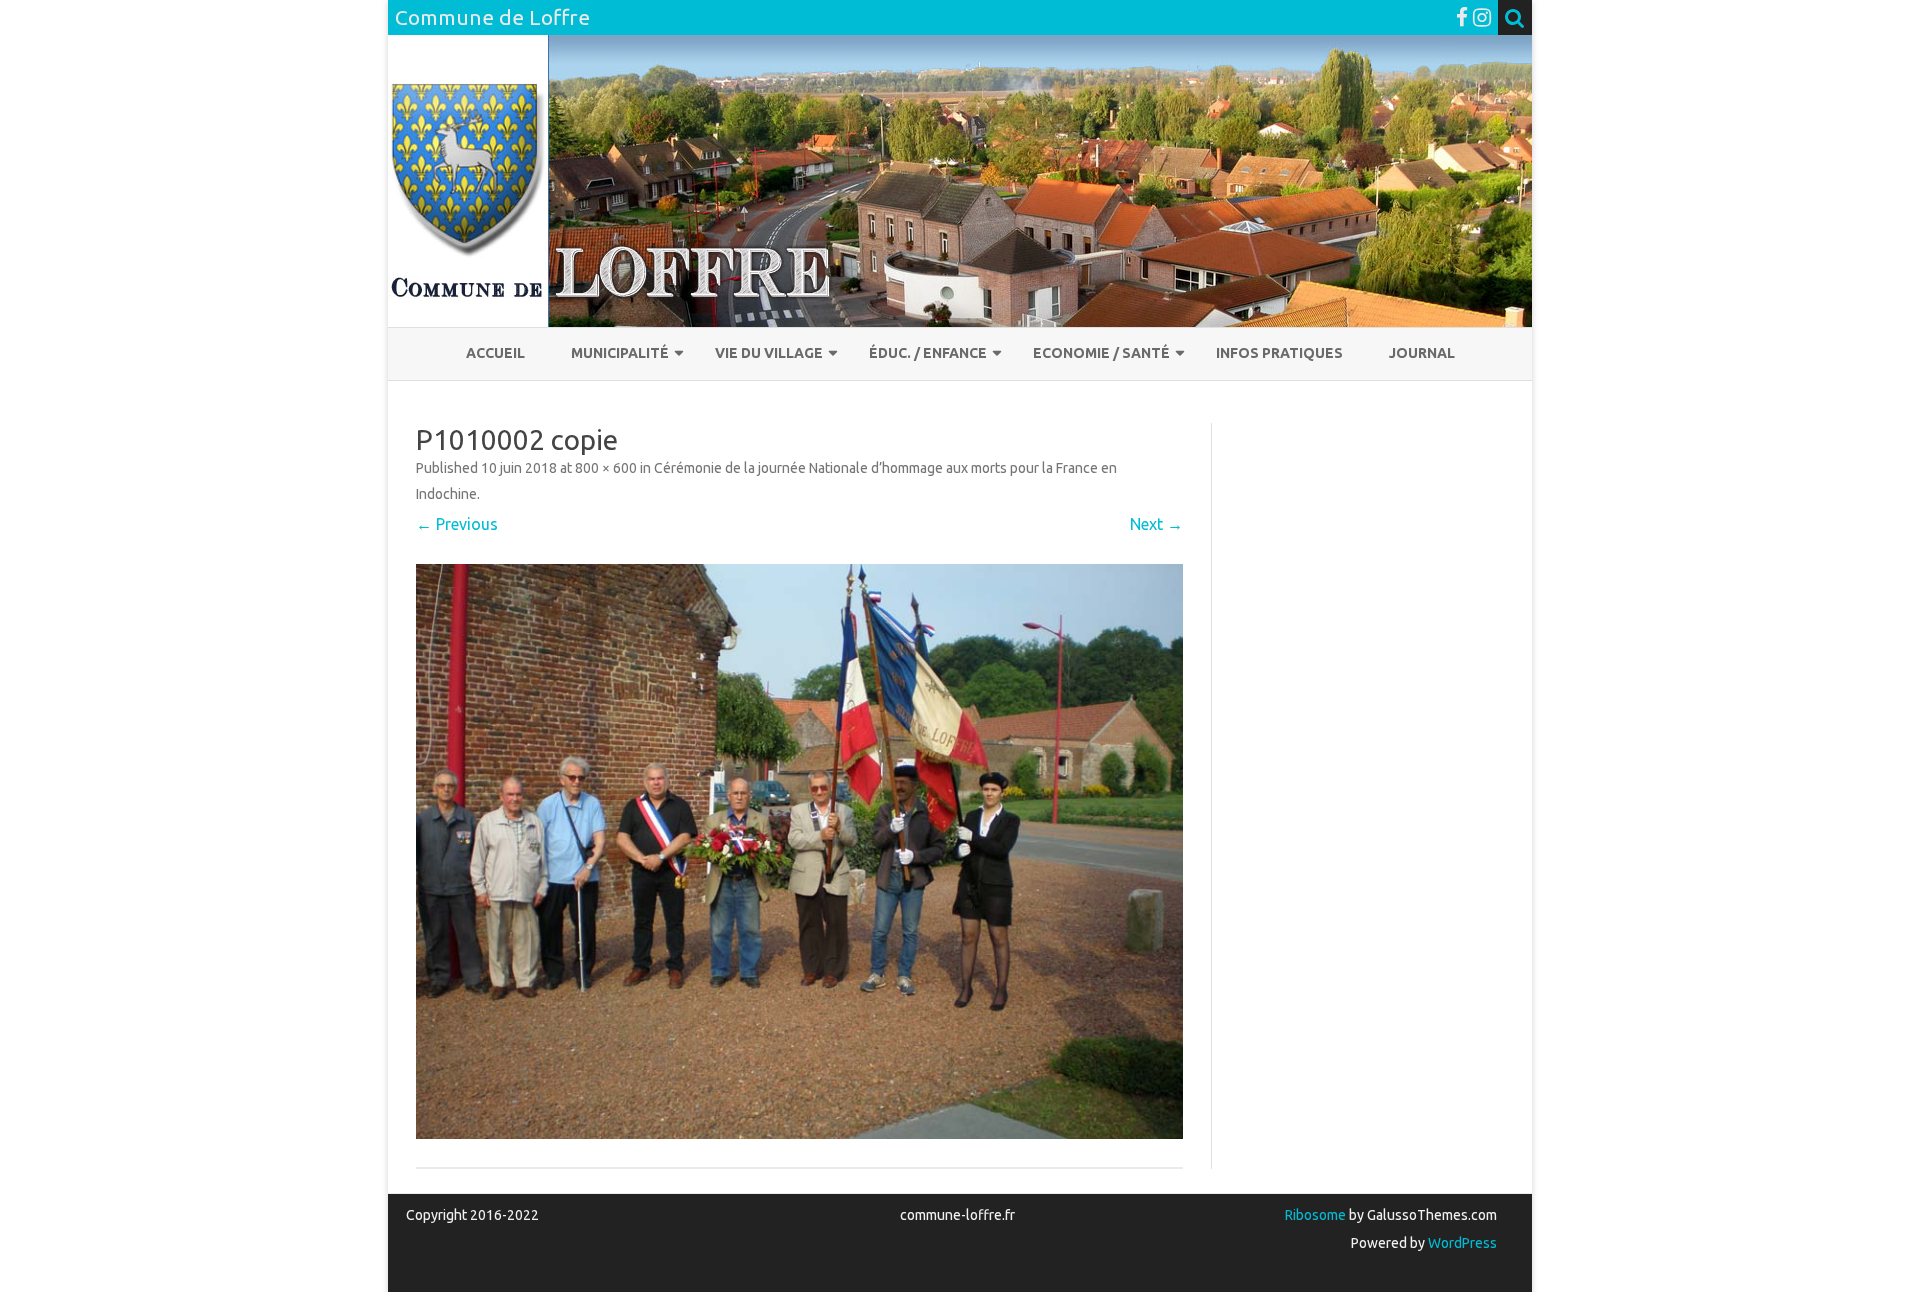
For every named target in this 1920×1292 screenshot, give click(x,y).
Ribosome (1315, 1215)
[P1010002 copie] (799, 851)
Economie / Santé (1101, 353)
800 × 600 (606, 468)
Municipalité (620, 353)
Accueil (495, 353)
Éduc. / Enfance (928, 353)
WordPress (1461, 1243)
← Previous (457, 524)
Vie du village (769, 353)
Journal (1422, 353)
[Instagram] (1482, 17)
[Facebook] (1462, 17)
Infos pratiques (1279, 353)
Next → (1156, 524)
